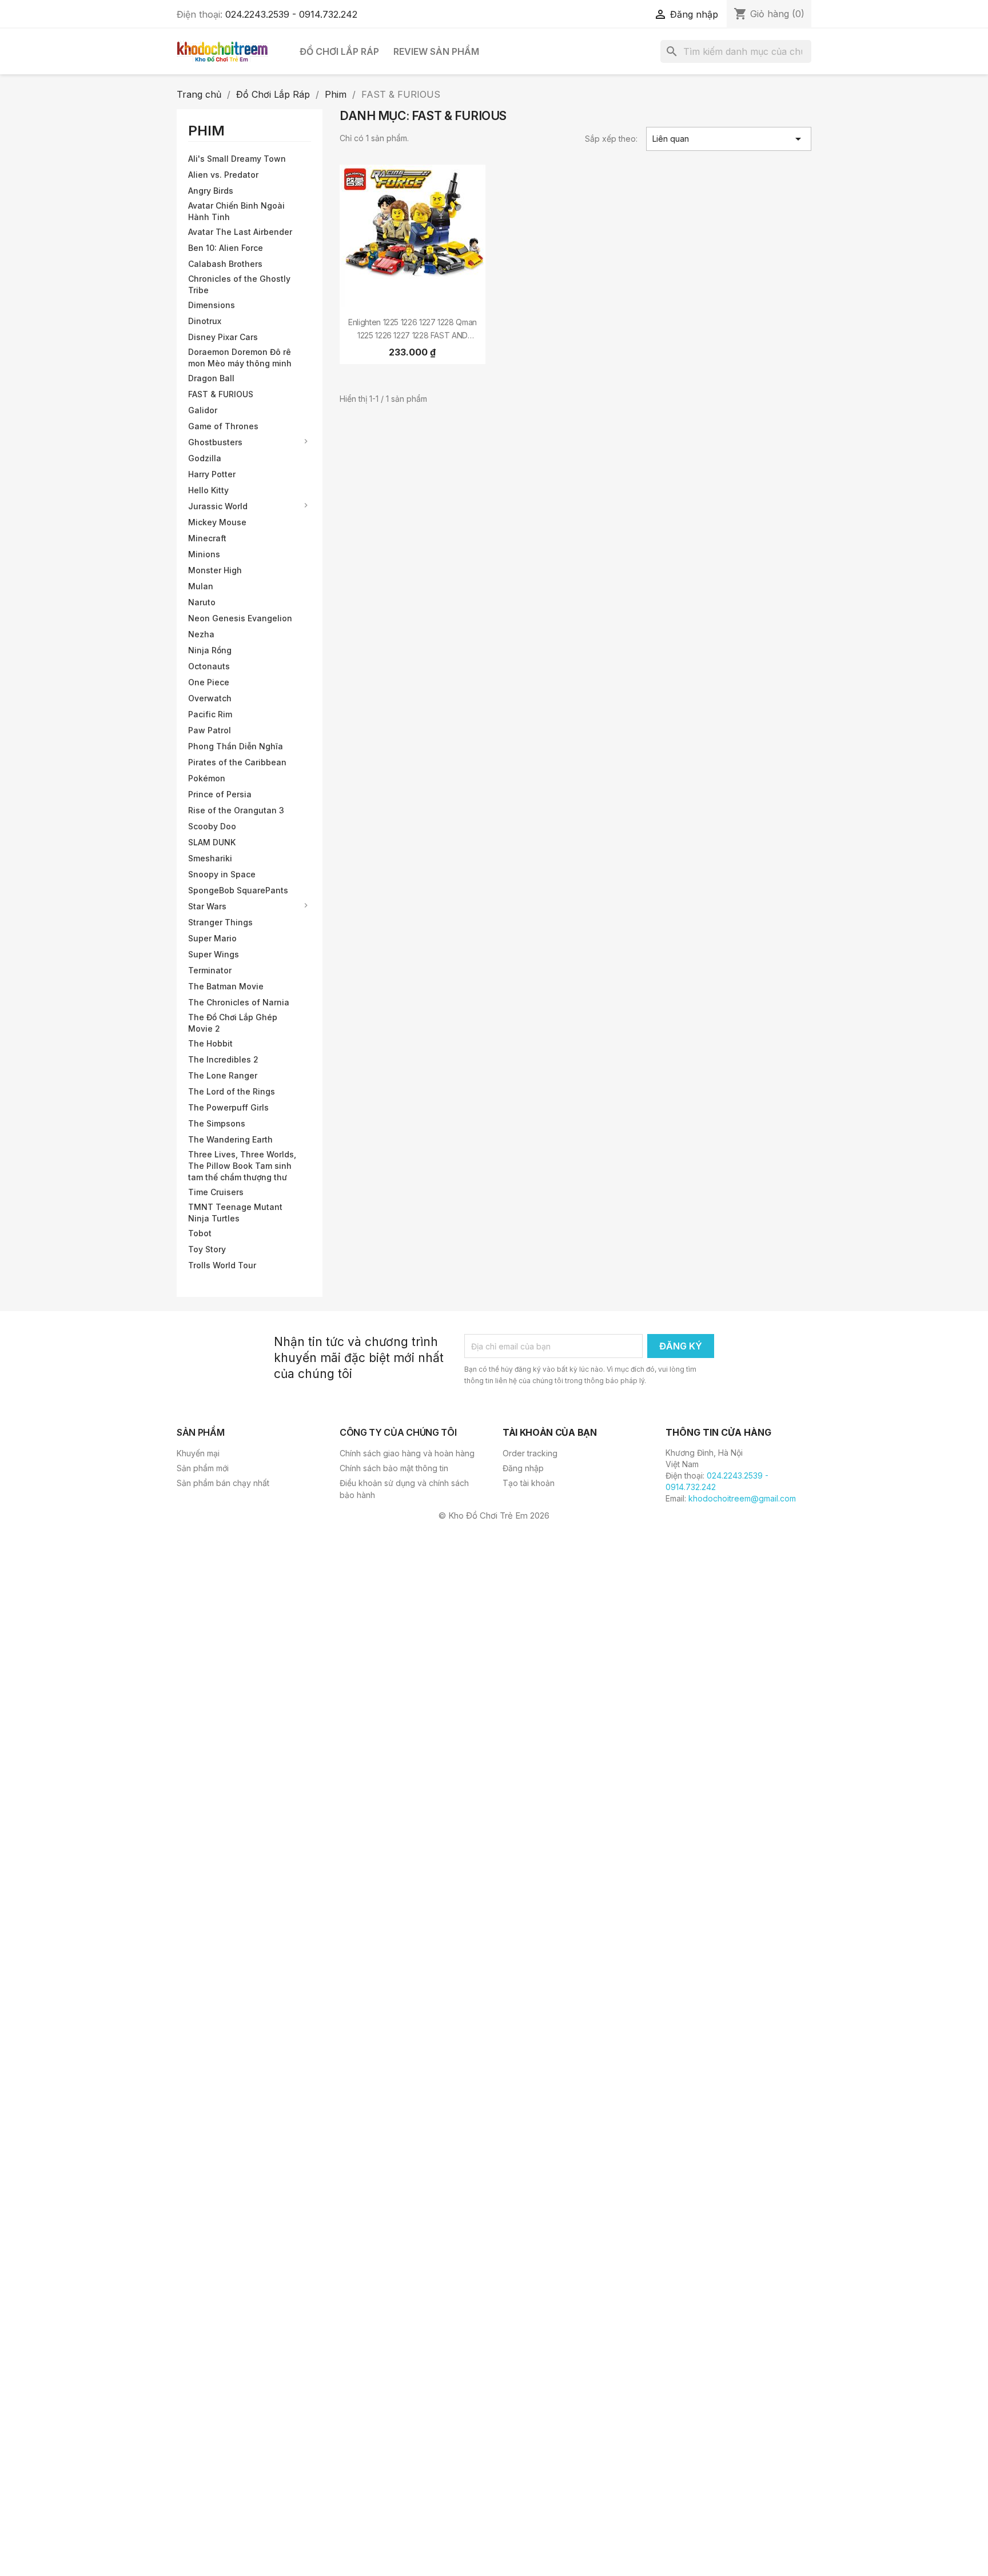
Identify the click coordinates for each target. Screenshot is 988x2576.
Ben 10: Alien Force (226, 248)
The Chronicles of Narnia (239, 1002)
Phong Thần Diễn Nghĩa (236, 746)
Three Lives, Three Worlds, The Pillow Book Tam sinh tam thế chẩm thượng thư (242, 1166)
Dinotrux (205, 321)
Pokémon (207, 778)
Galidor (203, 410)
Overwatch (210, 698)
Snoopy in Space (222, 874)
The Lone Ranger (223, 1075)
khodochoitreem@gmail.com (742, 1498)
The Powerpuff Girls (228, 1107)
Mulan (201, 586)
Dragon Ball (211, 378)
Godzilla (205, 458)
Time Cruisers (216, 1192)
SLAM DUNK (212, 842)
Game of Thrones (223, 426)
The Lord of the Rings (232, 1091)
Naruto (202, 602)
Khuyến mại (198, 1453)
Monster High (215, 570)
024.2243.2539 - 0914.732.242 (291, 14)
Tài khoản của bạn (550, 1432)
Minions (204, 554)
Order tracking (530, 1453)
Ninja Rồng (210, 650)
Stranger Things (220, 922)
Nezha (201, 634)
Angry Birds (211, 191)
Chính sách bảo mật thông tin (394, 1468)
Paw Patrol (210, 730)
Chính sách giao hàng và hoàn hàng (407, 1453)
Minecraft (207, 538)
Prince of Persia (220, 794)
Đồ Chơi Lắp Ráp (339, 51)
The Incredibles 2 (223, 1059)
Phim (206, 131)
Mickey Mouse (217, 522)
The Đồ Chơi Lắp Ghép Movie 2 (233, 1023)
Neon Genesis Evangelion (240, 618)
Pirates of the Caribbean (237, 762)
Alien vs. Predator (223, 175)
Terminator (210, 970)
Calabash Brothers (225, 264)
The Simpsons (217, 1123)
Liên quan (729, 139)
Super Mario (212, 938)
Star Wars (207, 906)
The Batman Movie (226, 986)
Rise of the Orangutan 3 (236, 810)
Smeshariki (210, 858)
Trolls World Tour (222, 1265)
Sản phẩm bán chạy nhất (223, 1483)
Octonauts (209, 666)
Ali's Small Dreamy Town (237, 159)
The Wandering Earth (230, 1139)
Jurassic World (218, 506)
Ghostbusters (215, 442)
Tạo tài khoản (529, 1483)
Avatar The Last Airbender (240, 232)
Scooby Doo (212, 826)
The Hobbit (210, 1043)
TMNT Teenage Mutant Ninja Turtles (235, 1213)
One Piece (209, 682)
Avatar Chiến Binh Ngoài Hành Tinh (236, 211)
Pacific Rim (210, 714)
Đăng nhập (523, 1468)
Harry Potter (212, 474)
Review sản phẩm (436, 51)
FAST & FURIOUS (221, 394)
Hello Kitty (208, 490)
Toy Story (207, 1249)
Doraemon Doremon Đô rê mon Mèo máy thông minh (240, 358)
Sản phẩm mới (203, 1468)
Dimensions (212, 305)
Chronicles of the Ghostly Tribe (239, 284)
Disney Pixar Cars (223, 337)
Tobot (200, 1233)
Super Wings (214, 954)
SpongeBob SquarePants (238, 890)
